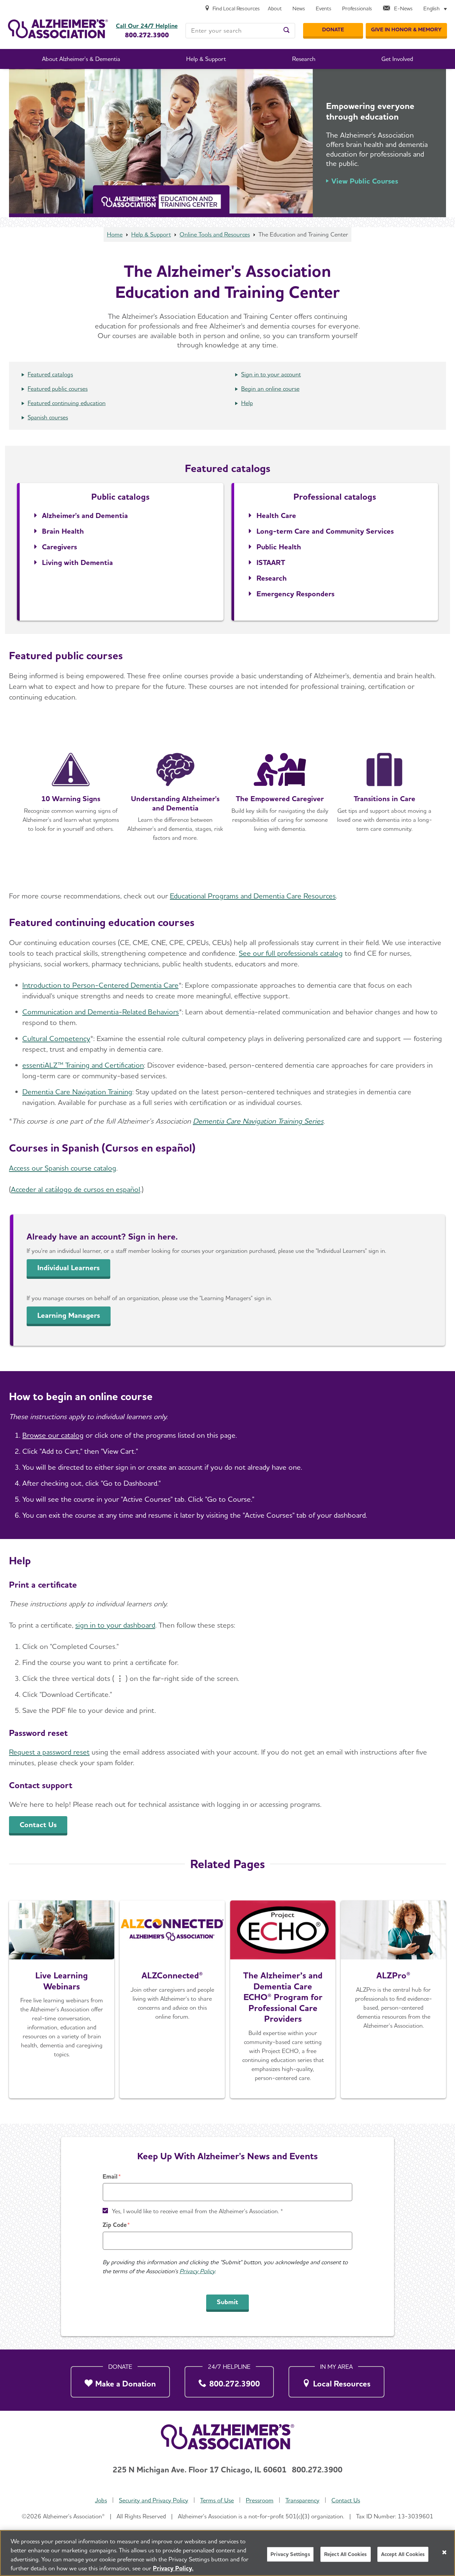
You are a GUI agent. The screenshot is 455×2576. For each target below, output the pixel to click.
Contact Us (38, 1824)
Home (115, 234)
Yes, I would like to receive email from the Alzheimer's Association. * (198, 2211)
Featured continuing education (67, 403)
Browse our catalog (53, 1435)
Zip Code (115, 2225)
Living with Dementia (77, 562)
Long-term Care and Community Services (325, 531)
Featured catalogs (50, 374)
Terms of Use (217, 2500)
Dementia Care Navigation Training (77, 1092)
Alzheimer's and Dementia (85, 515)
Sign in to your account (271, 374)
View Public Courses (365, 181)
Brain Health (63, 531)
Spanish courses (48, 417)
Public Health (279, 547)
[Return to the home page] (58, 29)
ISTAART (271, 562)
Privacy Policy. (173, 2568)
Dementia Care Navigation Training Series (258, 1121)
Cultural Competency (56, 1038)
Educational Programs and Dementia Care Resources (253, 896)
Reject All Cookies (346, 2554)
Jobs (101, 2500)
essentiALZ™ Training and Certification (83, 1065)
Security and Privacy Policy (154, 2500)
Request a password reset (49, 1752)
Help (247, 403)
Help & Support (151, 234)
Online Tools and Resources (215, 234)
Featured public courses (58, 389)
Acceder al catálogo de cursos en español (76, 1189)
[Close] (444, 2552)
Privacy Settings (290, 2554)
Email (110, 2176)
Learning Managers (69, 1315)
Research (272, 578)
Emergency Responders (295, 594)
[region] (227, 2553)
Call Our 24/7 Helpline (147, 26)
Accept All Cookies (403, 2554)
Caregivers (59, 547)
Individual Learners (68, 1268)
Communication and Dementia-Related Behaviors (101, 1012)
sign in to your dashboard (115, 1625)
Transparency (302, 2500)
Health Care (276, 515)
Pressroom (260, 2500)
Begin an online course (270, 389)
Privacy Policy (197, 2271)
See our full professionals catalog (291, 953)
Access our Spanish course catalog (63, 1168)
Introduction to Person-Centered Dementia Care (100, 985)
